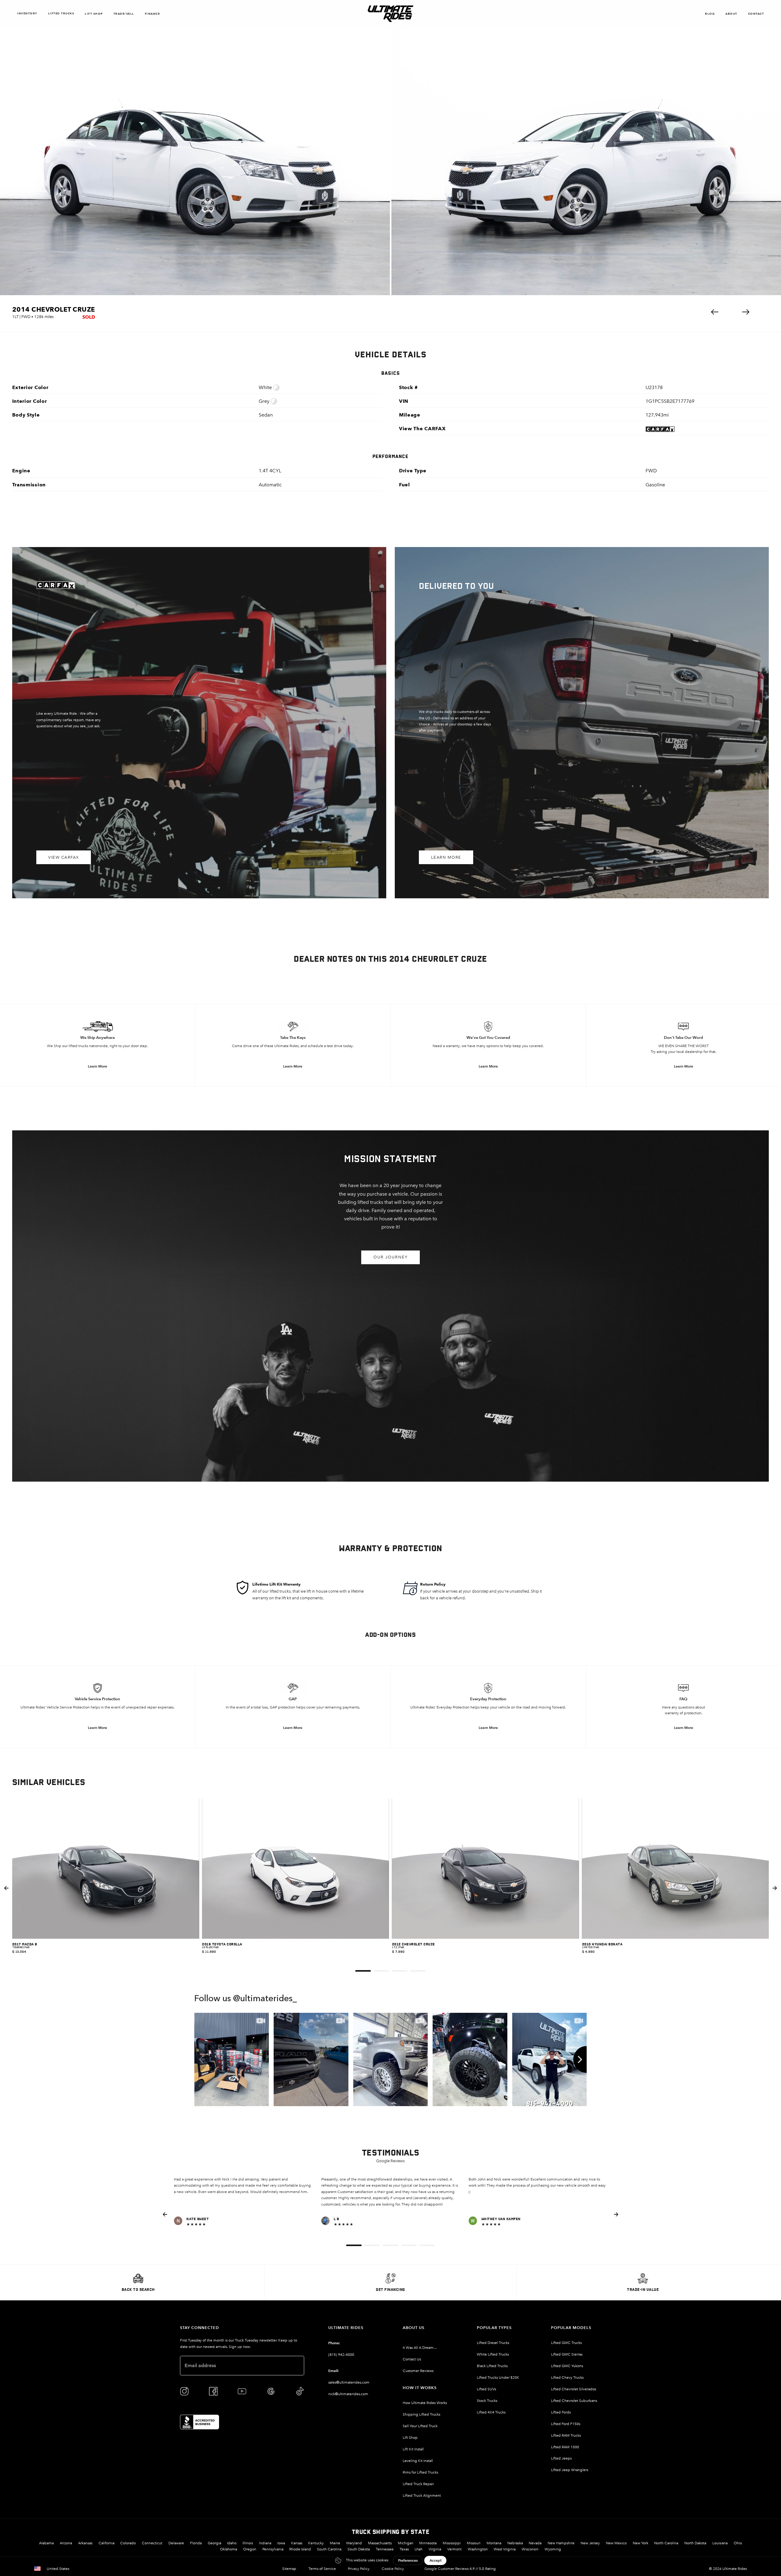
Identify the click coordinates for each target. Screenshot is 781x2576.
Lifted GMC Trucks (566, 2343)
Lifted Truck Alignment (422, 2495)
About (731, 14)
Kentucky (316, 2543)
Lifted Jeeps (561, 2458)
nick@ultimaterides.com (348, 2394)
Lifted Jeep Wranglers (570, 2470)
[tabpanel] (106, 1888)
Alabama (46, 2543)
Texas (404, 2549)
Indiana (265, 2543)
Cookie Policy (393, 2569)
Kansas (297, 2543)
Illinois (248, 2543)
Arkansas (85, 2543)
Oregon (250, 2549)
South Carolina (329, 2549)
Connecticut (152, 2543)
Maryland (354, 2543)
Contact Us (412, 2359)
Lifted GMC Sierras (567, 2354)
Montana (494, 2543)
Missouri (474, 2543)
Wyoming (553, 2549)
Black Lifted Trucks (492, 2366)
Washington (478, 2549)
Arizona (66, 2543)
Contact (756, 14)
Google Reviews (390, 2161)
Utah (419, 2549)
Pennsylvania (273, 2549)
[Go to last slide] (6, 1888)
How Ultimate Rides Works (425, 2403)
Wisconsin (530, 2549)
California (106, 2543)
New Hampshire (561, 2543)
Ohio (738, 2543)
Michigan (406, 2543)
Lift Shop (94, 14)
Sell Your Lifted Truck (420, 2426)
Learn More (446, 857)
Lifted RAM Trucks (566, 2435)
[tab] (363, 1971)
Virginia (435, 2549)
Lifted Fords (561, 2412)
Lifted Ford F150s (566, 2424)
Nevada (535, 2543)
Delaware (176, 2543)
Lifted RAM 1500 (565, 2447)
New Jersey (590, 2543)
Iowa (281, 2543)
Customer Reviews (418, 2371)
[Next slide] (775, 1888)
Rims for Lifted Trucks (420, 2472)
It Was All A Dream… (420, 2348)
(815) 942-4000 (341, 2355)
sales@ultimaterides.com (349, 2382)
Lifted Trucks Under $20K (498, 2377)
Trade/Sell (124, 14)
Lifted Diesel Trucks (493, 2343)
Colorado (128, 2543)
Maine (335, 2543)
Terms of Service (322, 2569)
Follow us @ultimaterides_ (246, 1999)
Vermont (454, 2549)
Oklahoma (229, 2549)
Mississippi (452, 2543)
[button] (715, 312)
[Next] (580, 2059)
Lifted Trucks (61, 13)
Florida (196, 2543)
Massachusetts (380, 2543)
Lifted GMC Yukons (567, 2366)
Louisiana (720, 2543)
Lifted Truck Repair (418, 2484)
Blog (710, 14)
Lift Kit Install (413, 2449)
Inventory (27, 13)
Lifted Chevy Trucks (567, 2377)
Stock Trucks (487, 2401)
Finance (153, 14)
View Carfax (64, 857)
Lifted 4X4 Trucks (491, 2412)
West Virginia (505, 2549)
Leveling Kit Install (418, 2461)
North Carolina (666, 2543)
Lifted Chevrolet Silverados (574, 2389)
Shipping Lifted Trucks (421, 2414)
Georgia (214, 2543)
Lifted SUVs (486, 2389)
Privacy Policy (359, 2569)
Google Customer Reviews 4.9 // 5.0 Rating (460, 2569)
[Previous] (201, 2059)
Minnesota (428, 2543)
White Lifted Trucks (493, 2354)
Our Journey (391, 1257)
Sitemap (289, 2569)
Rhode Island (300, 2549)
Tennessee (385, 2549)
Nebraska (515, 2543)
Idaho (232, 2543)
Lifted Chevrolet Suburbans (574, 2401)
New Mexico (616, 2543)
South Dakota (359, 2549)
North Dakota (695, 2543)
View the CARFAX (422, 429)
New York (641, 2543)
